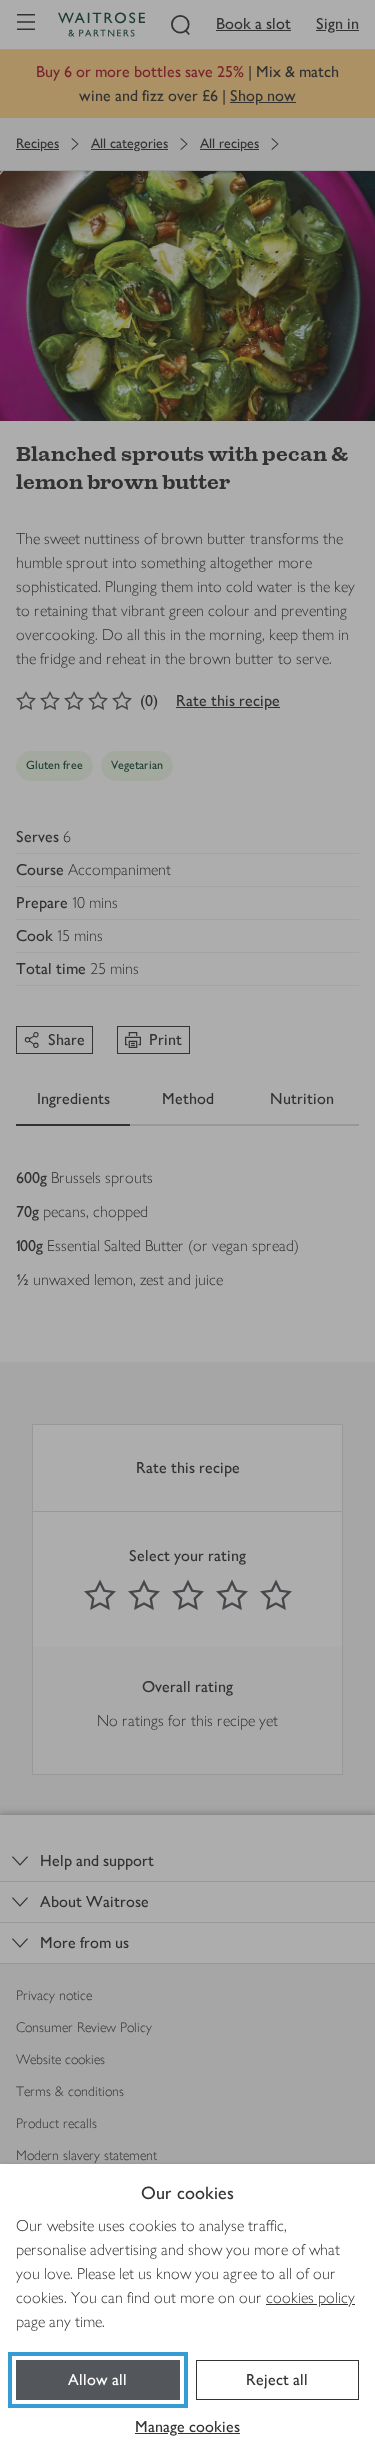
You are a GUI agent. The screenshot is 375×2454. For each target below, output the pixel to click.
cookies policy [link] (310, 2297)
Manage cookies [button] (187, 2426)
